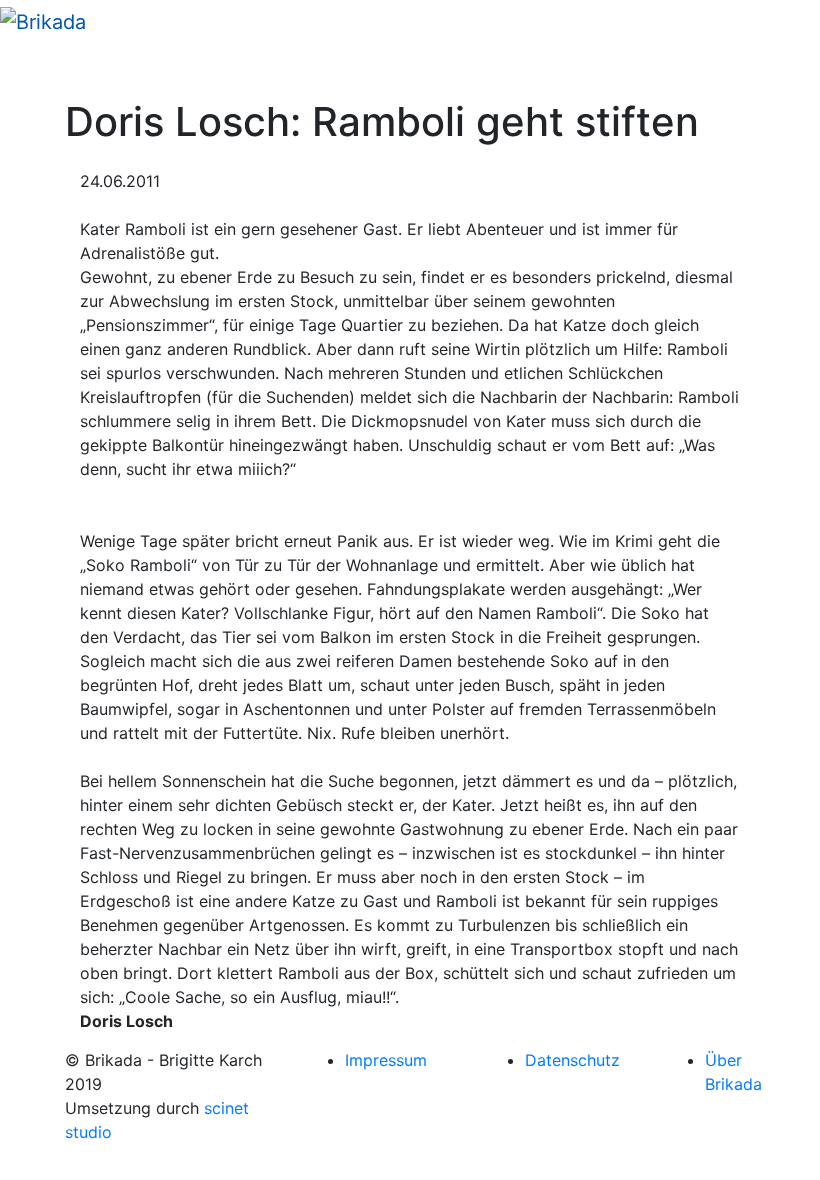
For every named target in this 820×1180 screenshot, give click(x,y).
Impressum (386, 1060)
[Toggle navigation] (44, 70)
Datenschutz (572, 1060)
